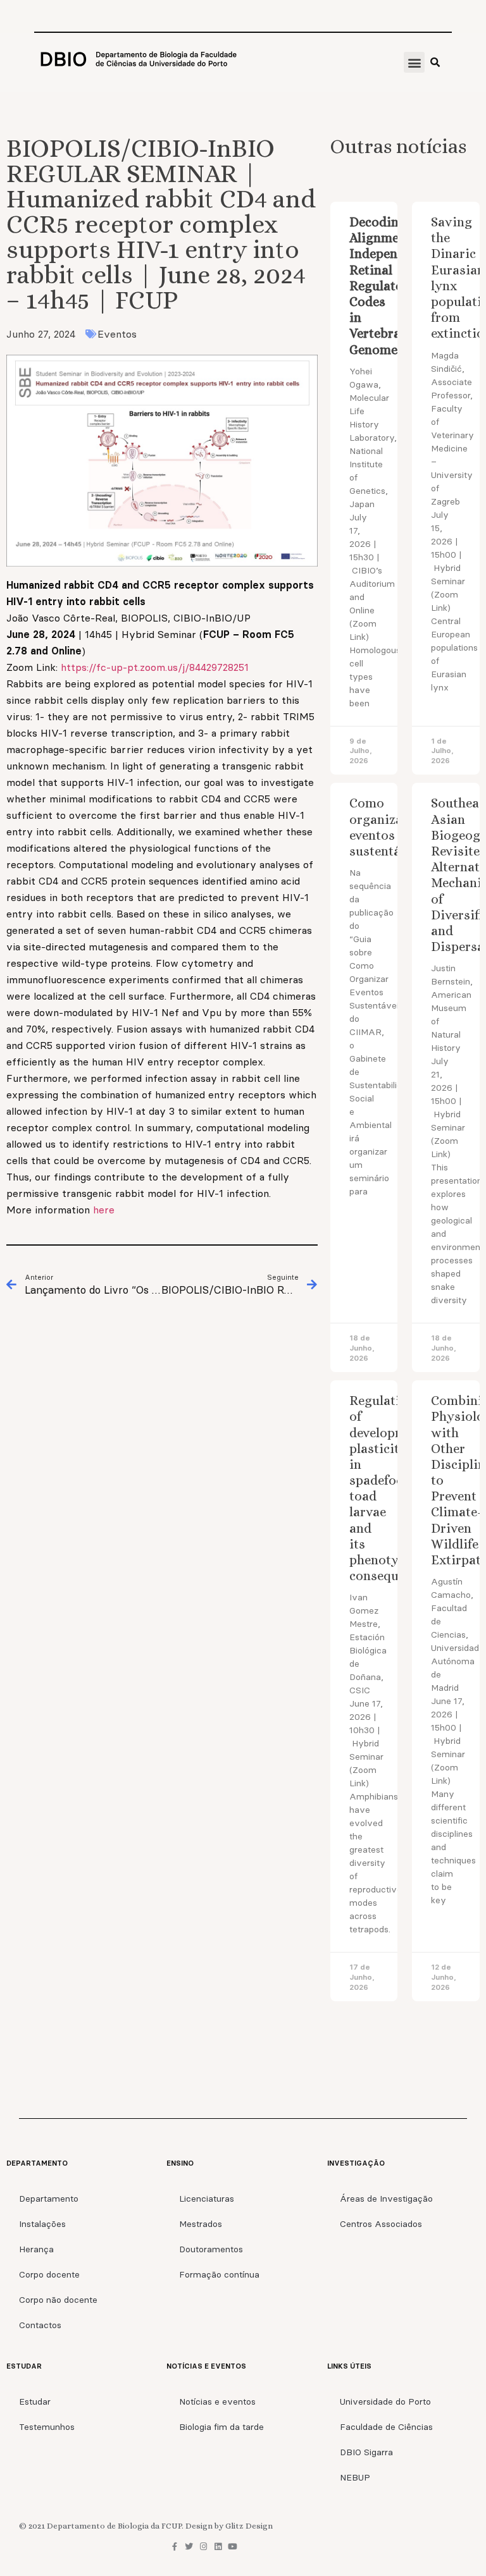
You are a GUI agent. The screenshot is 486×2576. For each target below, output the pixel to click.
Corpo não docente (58, 2300)
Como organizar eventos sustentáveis (387, 827)
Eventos (117, 334)
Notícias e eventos (217, 2401)
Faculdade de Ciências (386, 2427)
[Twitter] (189, 2547)
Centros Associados (381, 2224)
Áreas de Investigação (386, 2199)
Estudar (35, 2401)
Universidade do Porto (385, 2401)
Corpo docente (49, 2274)
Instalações (42, 2224)
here (104, 1210)
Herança (36, 2249)
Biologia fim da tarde (221, 2427)
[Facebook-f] (174, 2547)
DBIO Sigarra (366, 2452)
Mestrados (201, 2224)
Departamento (49, 2199)
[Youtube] (233, 2547)
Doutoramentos (211, 2249)
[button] (414, 62)
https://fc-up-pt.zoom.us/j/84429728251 (155, 667)
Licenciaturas (207, 2199)
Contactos (40, 2325)
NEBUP (355, 2477)
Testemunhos (47, 2427)
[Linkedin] (218, 2547)
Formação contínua (219, 2274)
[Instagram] (203, 2547)
